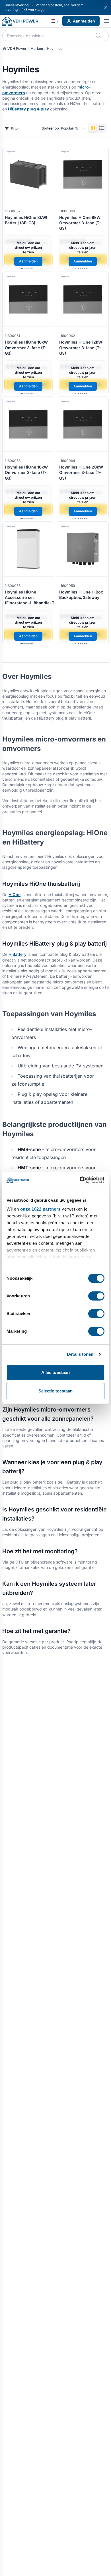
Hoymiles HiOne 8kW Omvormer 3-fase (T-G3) (80, 223)
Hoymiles (55, 49)
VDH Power (17, 49)
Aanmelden (84, 21)
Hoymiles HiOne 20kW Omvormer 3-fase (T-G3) (81, 473)
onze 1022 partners (40, 1209)
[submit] (99, 36)
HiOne (15, 894)
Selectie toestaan (56, 1391)
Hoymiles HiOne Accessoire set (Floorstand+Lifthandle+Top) (33, 597)
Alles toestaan (55, 1372)
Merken (37, 49)
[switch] (96, 1296)
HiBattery (18, 954)
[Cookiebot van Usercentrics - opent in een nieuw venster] (80, 1180)
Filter (15, 129)
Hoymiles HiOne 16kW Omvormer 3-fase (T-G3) (26, 473)
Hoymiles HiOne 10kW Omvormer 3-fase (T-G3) (26, 348)
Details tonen (80, 1354)
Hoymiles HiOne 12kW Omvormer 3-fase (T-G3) (81, 348)
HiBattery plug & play (28, 109)
